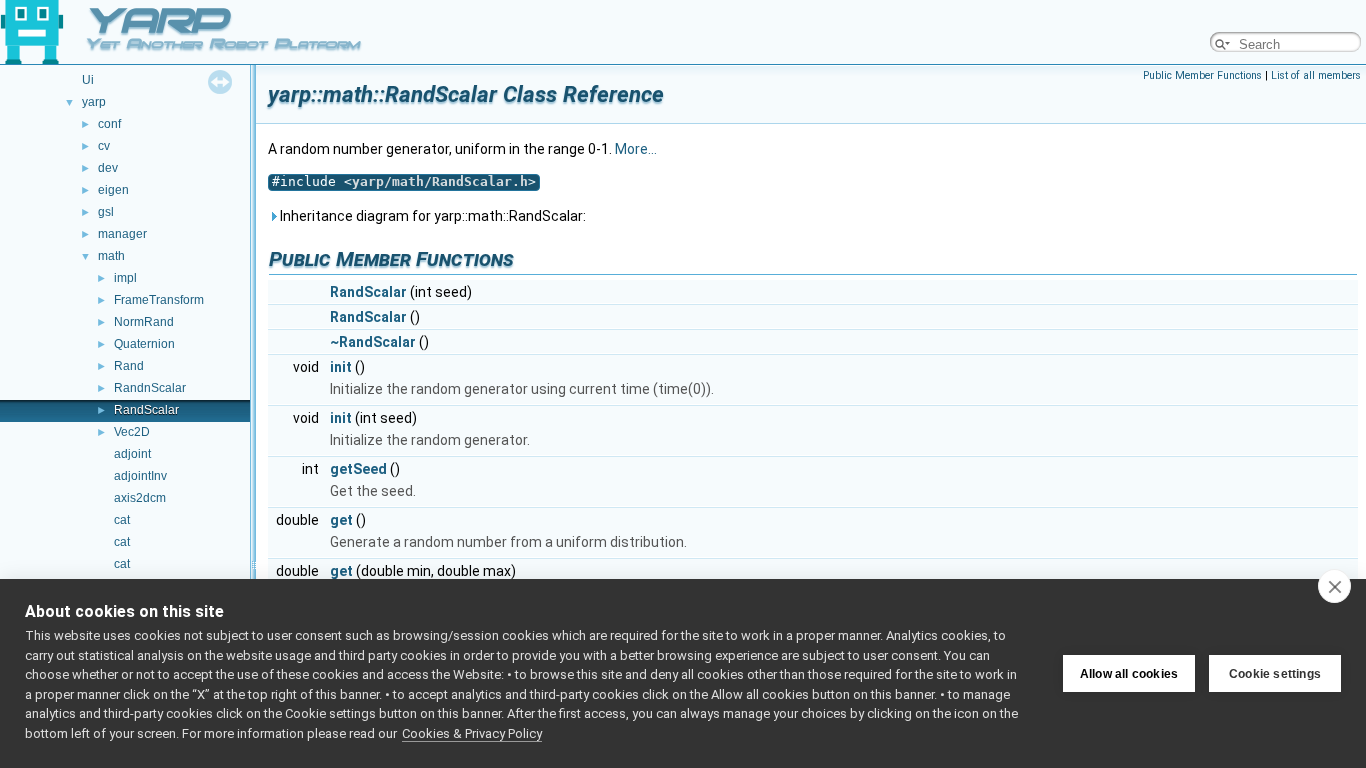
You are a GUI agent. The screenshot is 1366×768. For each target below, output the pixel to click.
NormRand (144, 322)
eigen (113, 190)
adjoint (132, 454)
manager (122, 234)
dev (108, 168)
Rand (129, 366)
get (341, 520)
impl (125, 278)
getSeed (358, 469)
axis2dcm (140, 498)
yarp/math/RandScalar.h (440, 181)
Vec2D (132, 432)
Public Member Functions (1202, 75)
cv (104, 146)
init (341, 367)
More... (636, 149)
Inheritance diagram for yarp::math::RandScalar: (431, 216)
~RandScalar (373, 342)
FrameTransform (159, 300)
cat (122, 520)
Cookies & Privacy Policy (472, 733)
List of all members (1316, 75)
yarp (94, 102)
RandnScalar (150, 388)
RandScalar (146, 410)
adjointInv (140, 476)
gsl (106, 212)
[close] (1334, 586)
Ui (88, 80)
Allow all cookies (1129, 674)
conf (109, 124)
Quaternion (144, 344)
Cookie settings (1275, 674)
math (111, 256)
